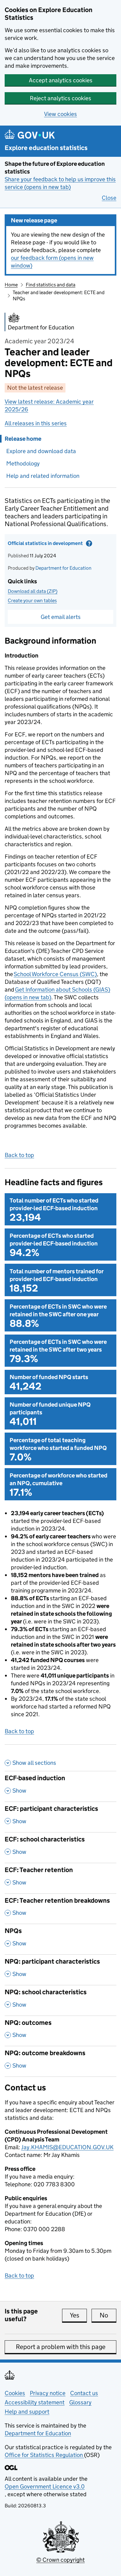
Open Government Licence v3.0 (45, 2486)
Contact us (84, 2393)
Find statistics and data (51, 285)
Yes (78, 2315)
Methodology (23, 463)
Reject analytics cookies (60, 98)
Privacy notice (48, 2393)
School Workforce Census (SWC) (55, 974)
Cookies (15, 2393)
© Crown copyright (60, 2560)
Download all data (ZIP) (33, 591)
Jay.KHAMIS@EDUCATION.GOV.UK (67, 2147)
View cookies (60, 114)
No (108, 2315)
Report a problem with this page (61, 2347)
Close (109, 198)
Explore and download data (41, 451)
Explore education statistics (46, 148)
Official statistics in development (50, 545)
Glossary (80, 2402)
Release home (23, 439)
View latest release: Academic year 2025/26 (49, 405)
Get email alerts (61, 617)
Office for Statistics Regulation (44, 2455)
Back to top (19, 1155)
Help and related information (43, 476)
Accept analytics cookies (61, 80)
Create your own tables (32, 600)
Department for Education (63, 568)
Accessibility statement (35, 2402)
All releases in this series (36, 423)
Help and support (27, 2412)
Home (11, 285)
